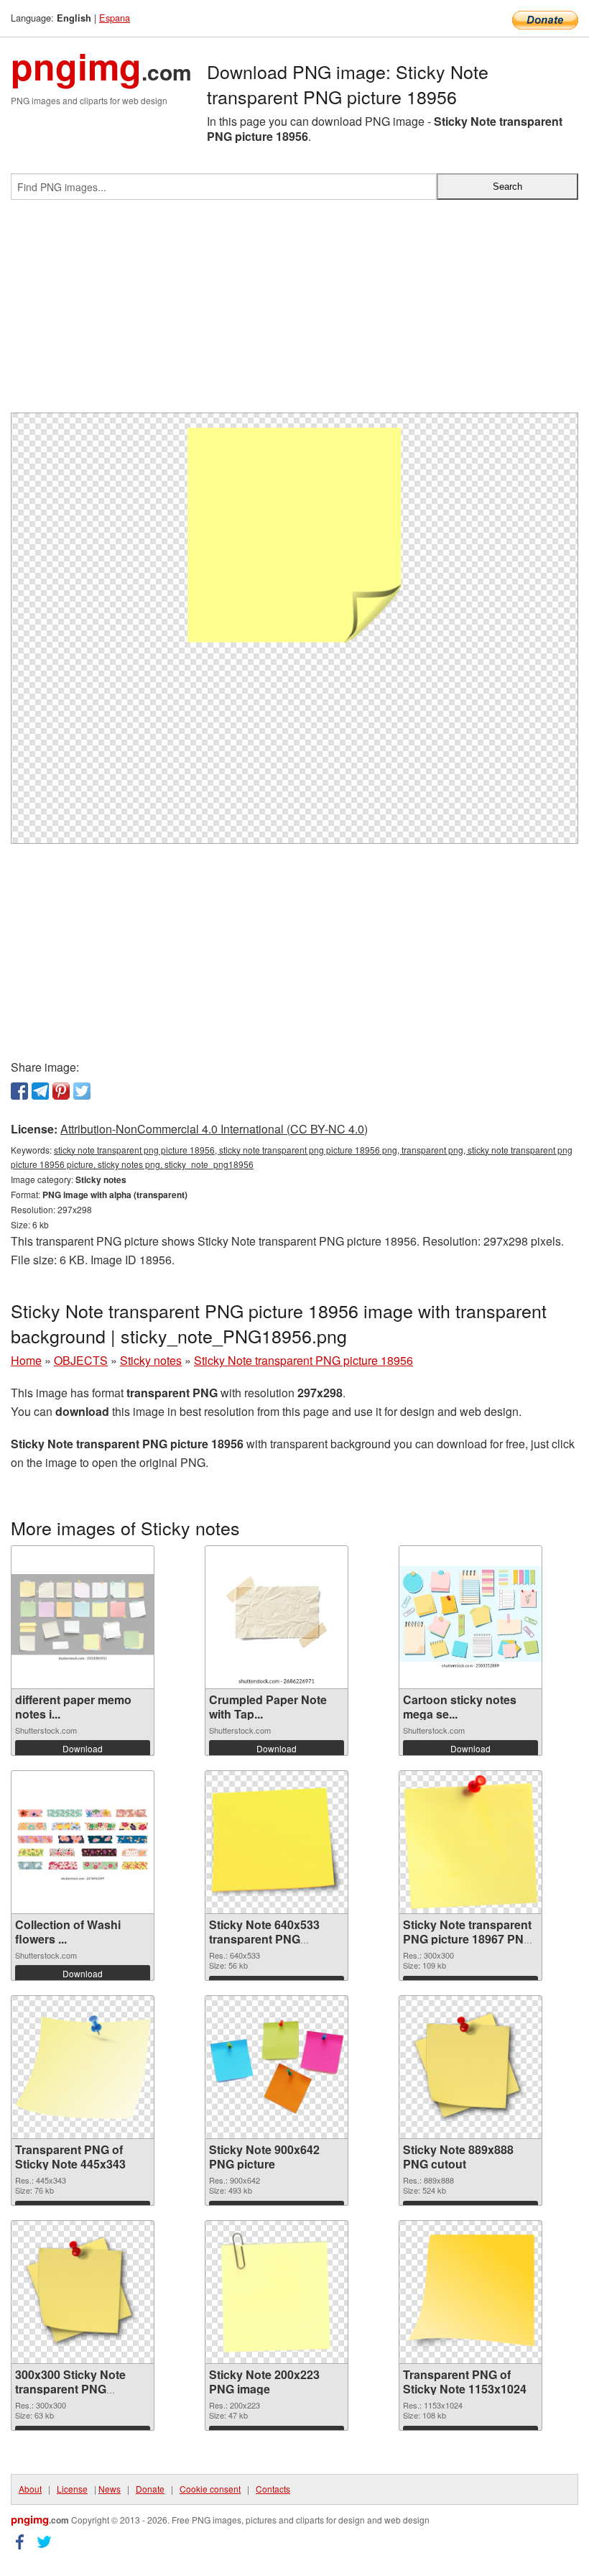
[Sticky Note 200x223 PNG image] (277, 2292)
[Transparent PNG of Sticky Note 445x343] (83, 2067)
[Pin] (61, 1091)
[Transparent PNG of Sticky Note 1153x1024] (470, 2292)
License (72, 2489)
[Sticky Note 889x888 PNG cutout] (470, 2067)
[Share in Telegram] (40, 1091)
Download (83, 1748)
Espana (115, 18)
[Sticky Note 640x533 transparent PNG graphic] (277, 1842)
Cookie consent (210, 2489)
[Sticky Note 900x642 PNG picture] (277, 2067)
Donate (150, 2489)
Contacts (273, 2489)
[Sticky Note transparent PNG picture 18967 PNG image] (470, 1842)
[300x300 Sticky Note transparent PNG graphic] (83, 2292)
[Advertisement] (294, 312)
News (110, 2489)
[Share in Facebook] (19, 1091)
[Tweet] (82, 1091)
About (30, 2489)
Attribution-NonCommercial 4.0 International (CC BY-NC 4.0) (214, 1129)
